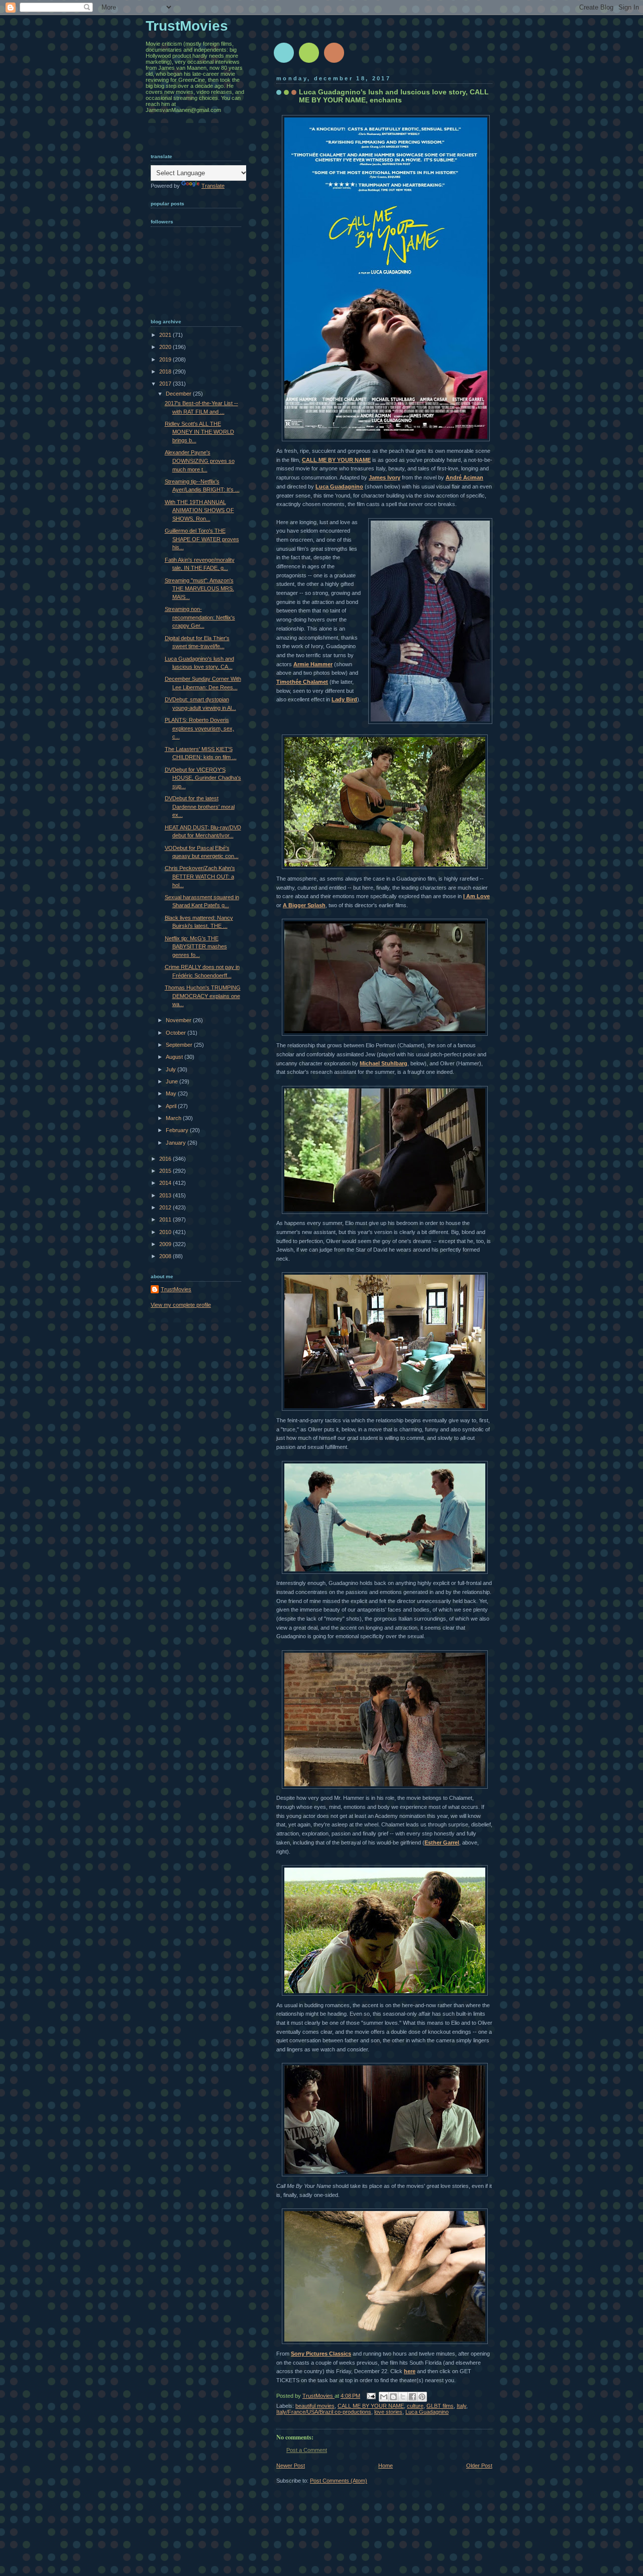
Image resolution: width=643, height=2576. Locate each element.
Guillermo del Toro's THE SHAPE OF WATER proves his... (202, 539)
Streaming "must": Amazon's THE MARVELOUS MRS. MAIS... (199, 589)
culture (415, 2406)
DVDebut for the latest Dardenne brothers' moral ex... (200, 807)
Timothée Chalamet (302, 682)
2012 (166, 1207)
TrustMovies (318, 2396)
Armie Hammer (313, 664)
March (174, 1118)
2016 (166, 1159)
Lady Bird (344, 699)
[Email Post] (370, 2396)
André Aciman (464, 477)
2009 (166, 1244)
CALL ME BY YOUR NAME (336, 460)
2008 (166, 1256)
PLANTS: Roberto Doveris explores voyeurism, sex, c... (199, 728)
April (172, 1106)
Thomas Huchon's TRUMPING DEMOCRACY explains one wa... (203, 996)
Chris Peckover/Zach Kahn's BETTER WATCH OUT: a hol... (200, 876)
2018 (166, 372)
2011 (166, 1219)
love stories (388, 2412)
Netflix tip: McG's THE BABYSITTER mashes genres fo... (196, 947)
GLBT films (440, 2406)
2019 (166, 359)
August (175, 1057)
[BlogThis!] (393, 2397)
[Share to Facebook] (412, 2397)
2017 (166, 384)
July (172, 1069)
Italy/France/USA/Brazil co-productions (324, 2412)
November (179, 1020)
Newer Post (291, 2466)
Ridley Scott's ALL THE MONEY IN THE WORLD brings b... (199, 432)
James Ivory (385, 477)
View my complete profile (181, 1305)
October (177, 1033)
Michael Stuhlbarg (384, 1063)
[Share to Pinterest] (422, 2397)
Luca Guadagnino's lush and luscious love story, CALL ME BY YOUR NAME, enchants (394, 96)
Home (386, 2466)
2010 (166, 1232)
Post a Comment (307, 2450)
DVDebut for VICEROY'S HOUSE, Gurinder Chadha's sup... (203, 778)
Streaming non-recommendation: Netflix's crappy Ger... (200, 617)
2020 (166, 347)
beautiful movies (315, 2406)
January (177, 1143)
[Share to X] (403, 2397)
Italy (461, 2406)
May (172, 1093)
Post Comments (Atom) (339, 2481)
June (173, 1081)
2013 (166, 1195)
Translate (213, 186)
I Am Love (476, 896)
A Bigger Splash (304, 905)
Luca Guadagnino (339, 486)
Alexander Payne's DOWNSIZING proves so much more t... (200, 461)
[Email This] (384, 2397)
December (179, 394)
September (180, 1045)
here (410, 2371)
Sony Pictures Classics (321, 2354)
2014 (166, 1183)
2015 (166, 1171)
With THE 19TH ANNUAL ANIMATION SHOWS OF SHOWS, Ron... (199, 510)
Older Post (479, 2466)
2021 (166, 335)
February (178, 1130)
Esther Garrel (442, 1843)
